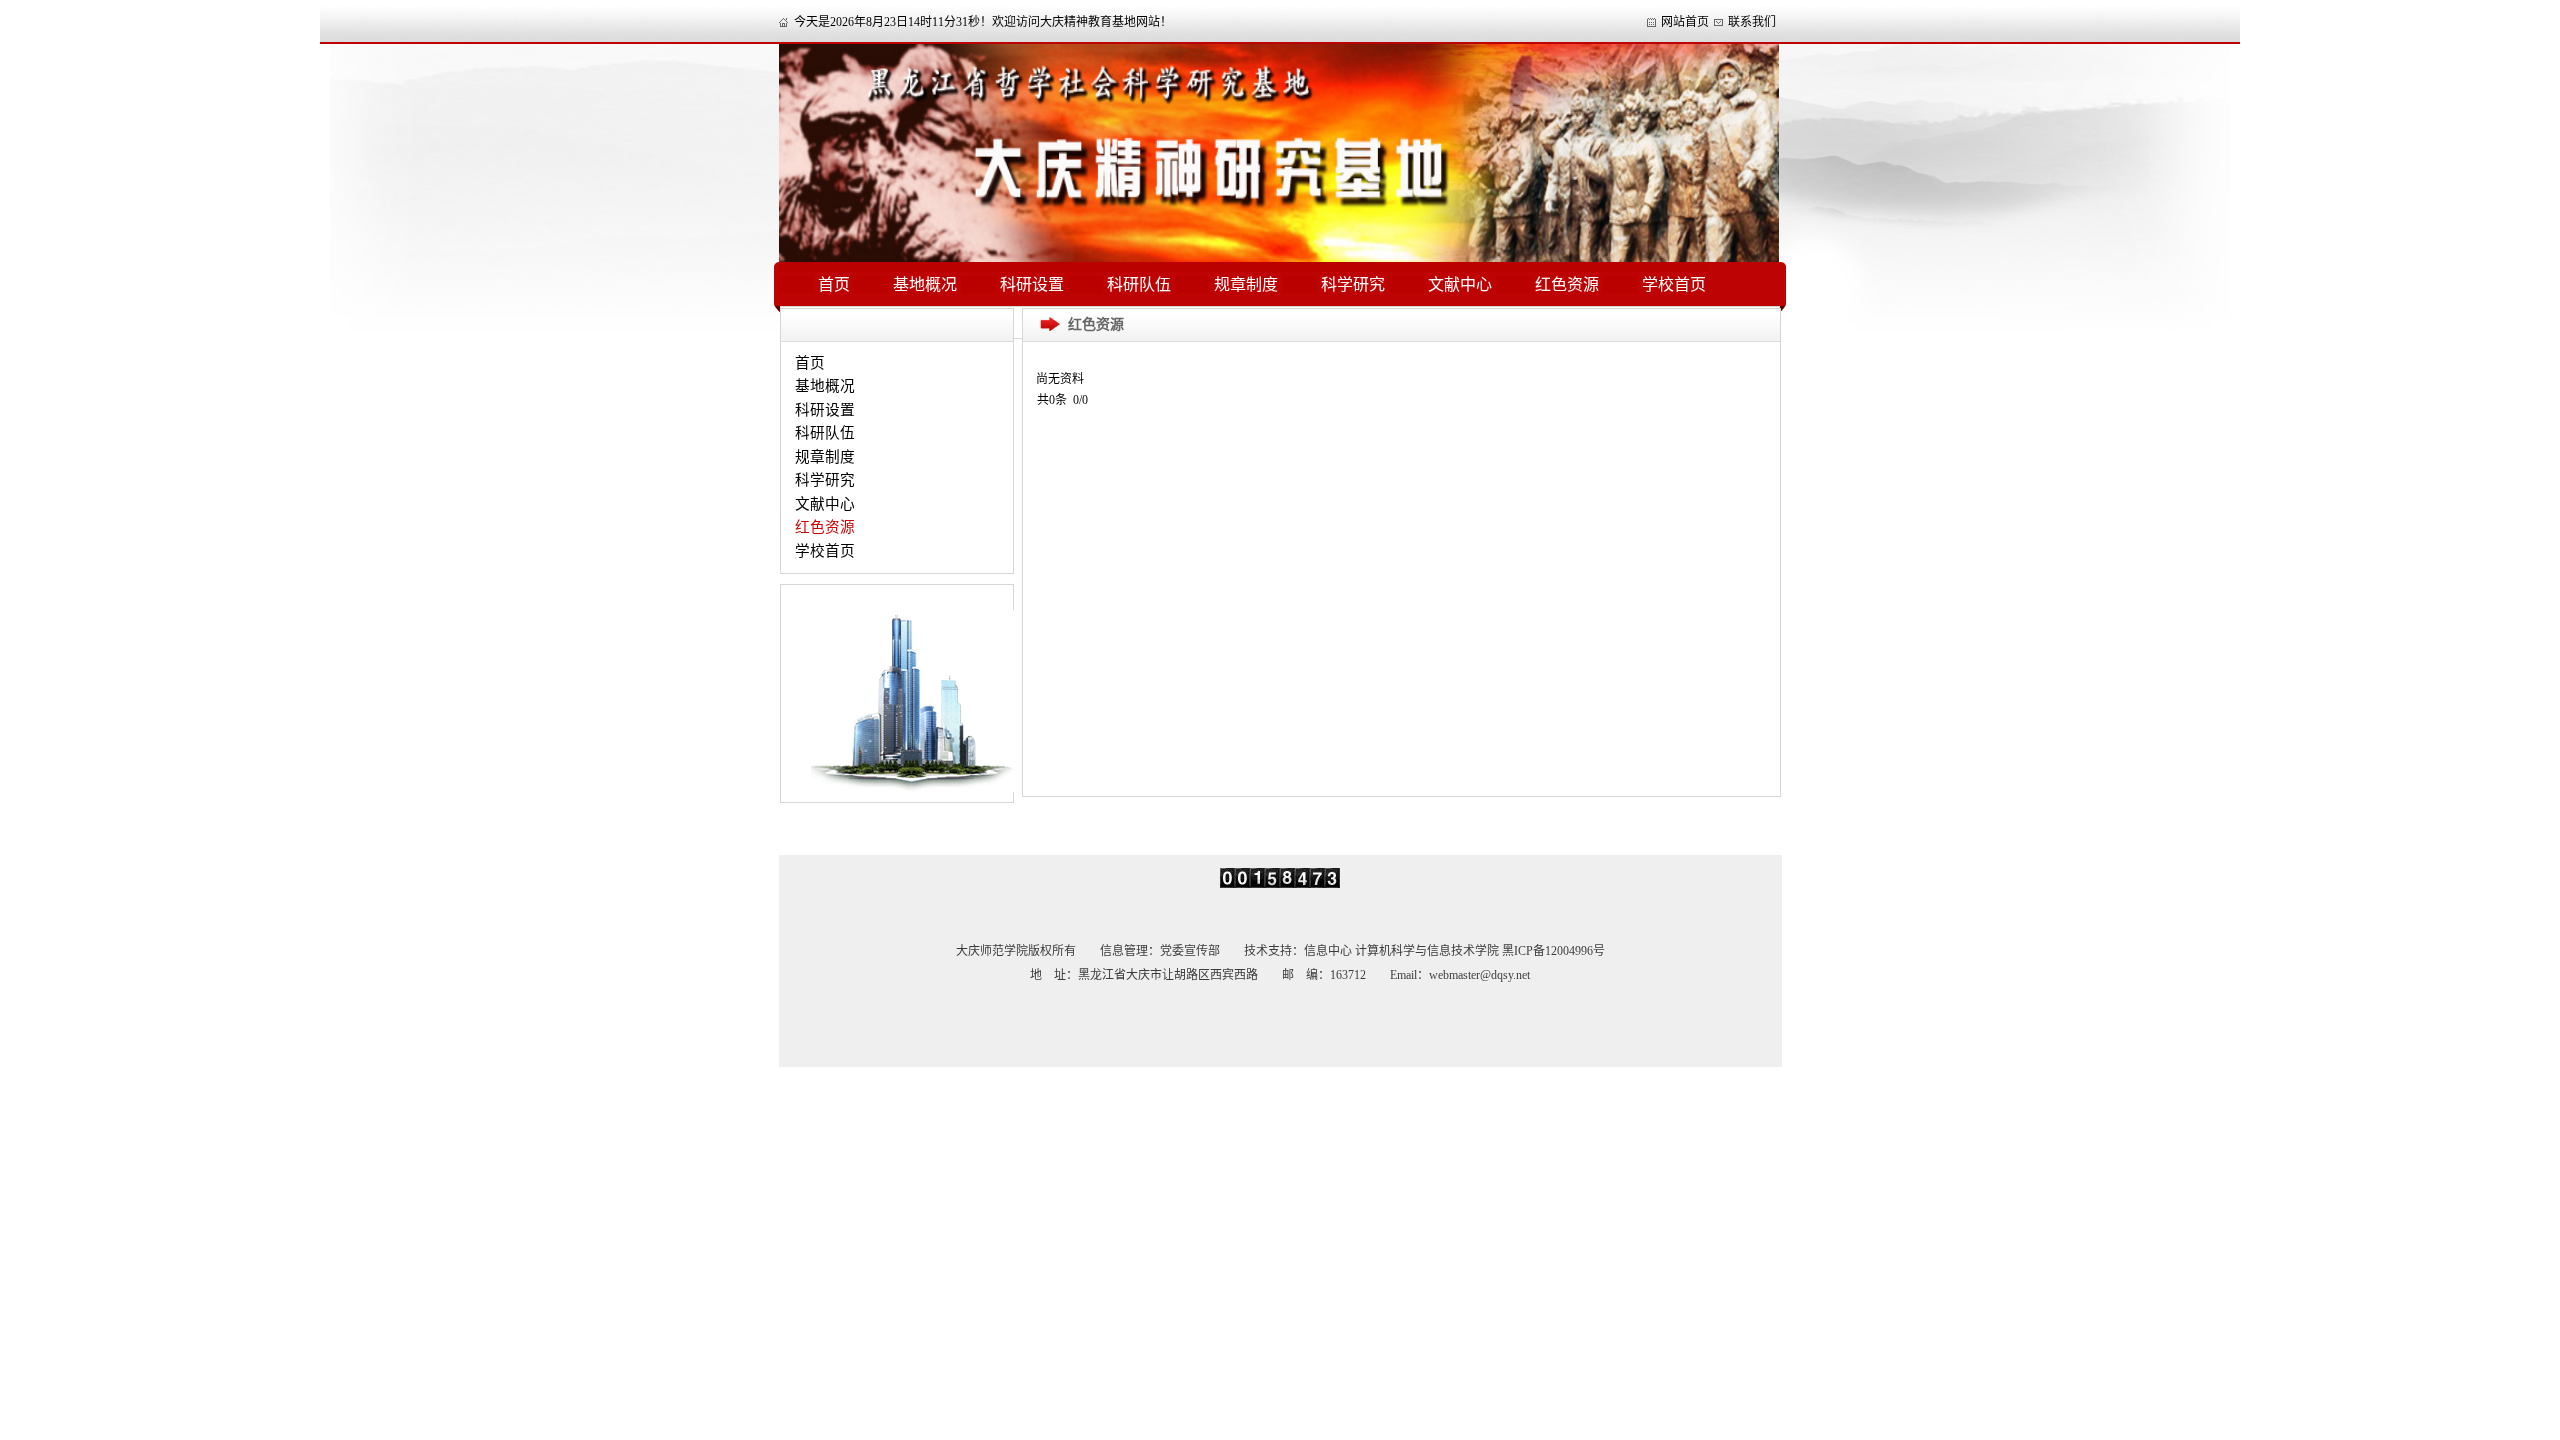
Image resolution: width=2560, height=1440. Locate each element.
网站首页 (1685, 22)
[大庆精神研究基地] (1279, 258)
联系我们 (1752, 22)
